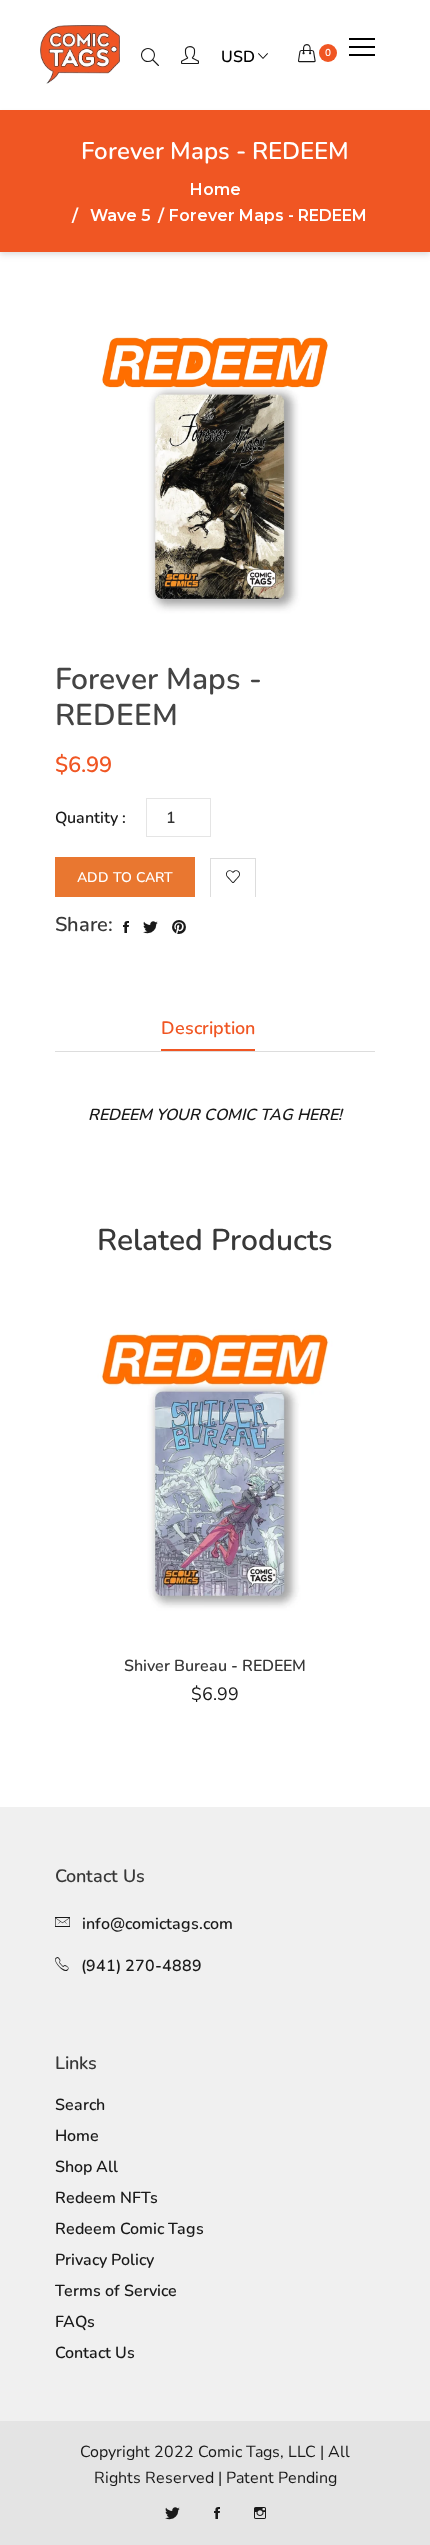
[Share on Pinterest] (179, 928)
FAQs (75, 2322)
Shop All (86, 2167)
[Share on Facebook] (126, 928)
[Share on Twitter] (150, 928)
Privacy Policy (104, 2260)
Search (80, 2105)
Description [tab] (208, 1028)
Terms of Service (116, 2291)
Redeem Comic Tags (129, 2229)
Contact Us (95, 2353)
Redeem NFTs (106, 2198)
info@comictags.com (157, 1924)
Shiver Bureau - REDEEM (215, 1666)
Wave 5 (120, 216)
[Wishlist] (233, 878)
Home (215, 190)
